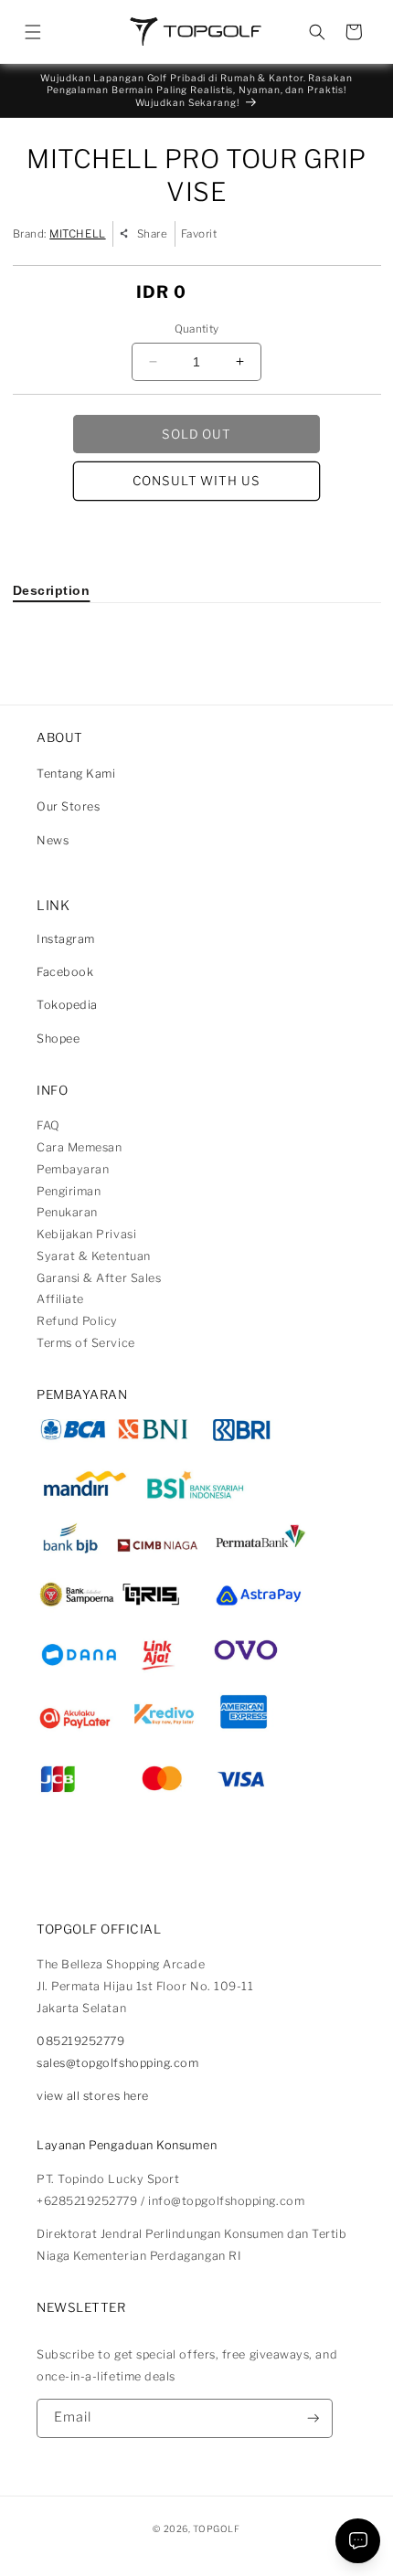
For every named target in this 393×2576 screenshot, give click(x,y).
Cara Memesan (79, 1147)
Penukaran (67, 1212)
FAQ (48, 1125)
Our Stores (68, 806)
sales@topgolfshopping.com (118, 2063)
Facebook (65, 972)
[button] (33, 32)
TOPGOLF (216, 2528)
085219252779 (80, 2041)
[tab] (52, 590)
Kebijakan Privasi (86, 1234)
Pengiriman (69, 1191)
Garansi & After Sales (99, 1278)
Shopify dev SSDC (216, 2544)
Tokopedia (67, 1005)
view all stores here (93, 2096)
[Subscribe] (313, 2418)
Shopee (58, 1039)
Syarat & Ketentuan (94, 1256)
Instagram (66, 939)
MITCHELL (77, 234)
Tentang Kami (76, 774)
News (53, 840)
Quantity (197, 329)
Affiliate (60, 1299)
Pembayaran (73, 1169)
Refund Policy (77, 1321)
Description (52, 590)
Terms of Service (86, 1343)
